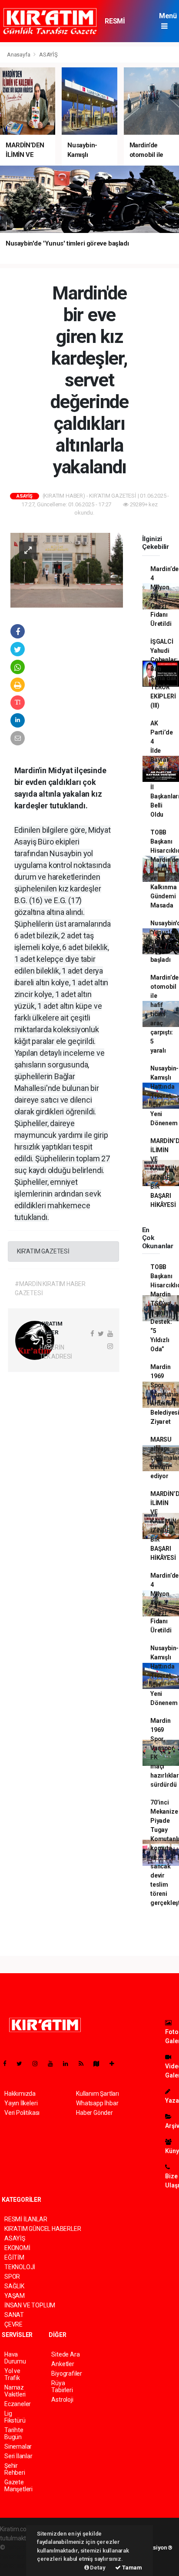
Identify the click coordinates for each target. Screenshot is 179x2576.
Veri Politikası (22, 2113)
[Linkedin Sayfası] (69, 2064)
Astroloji (62, 2400)
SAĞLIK (14, 2286)
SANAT (14, 2315)
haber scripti (17, 2556)
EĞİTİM (14, 2257)
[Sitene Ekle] (115, 2064)
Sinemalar (18, 2446)
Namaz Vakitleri (15, 2391)
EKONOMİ (17, 2248)
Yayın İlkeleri (21, 2103)
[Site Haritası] (100, 2064)
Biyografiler (67, 2373)
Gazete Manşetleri (18, 2486)
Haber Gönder (94, 2113)
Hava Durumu (15, 2358)
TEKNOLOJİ (20, 2267)
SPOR (12, 2277)
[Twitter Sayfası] (23, 2064)
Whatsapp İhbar (97, 2103)
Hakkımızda (20, 2094)
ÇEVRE (13, 2324)
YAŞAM (15, 2296)
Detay (97, 2568)
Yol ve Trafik (12, 2374)
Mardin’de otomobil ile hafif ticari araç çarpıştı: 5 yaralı (164, 1014)
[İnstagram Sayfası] (39, 2064)
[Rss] (85, 2064)
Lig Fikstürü (15, 2417)
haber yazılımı (25, 2547)
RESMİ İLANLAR (118, 25)
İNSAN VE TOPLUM (30, 2305)
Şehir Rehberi (15, 2469)
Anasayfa (19, 55)
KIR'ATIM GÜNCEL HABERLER (43, 2229)
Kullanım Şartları (98, 2094)
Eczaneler (18, 2404)
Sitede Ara (65, 2354)
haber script (16, 2566)
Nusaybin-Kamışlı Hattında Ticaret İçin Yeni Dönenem (164, 1096)
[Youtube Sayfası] (54, 2064)
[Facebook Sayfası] (8, 2064)
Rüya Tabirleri (62, 2387)
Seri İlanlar (18, 2456)
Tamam (131, 2568)
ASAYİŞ (48, 55)
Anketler (63, 2364)
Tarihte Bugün (14, 2433)
